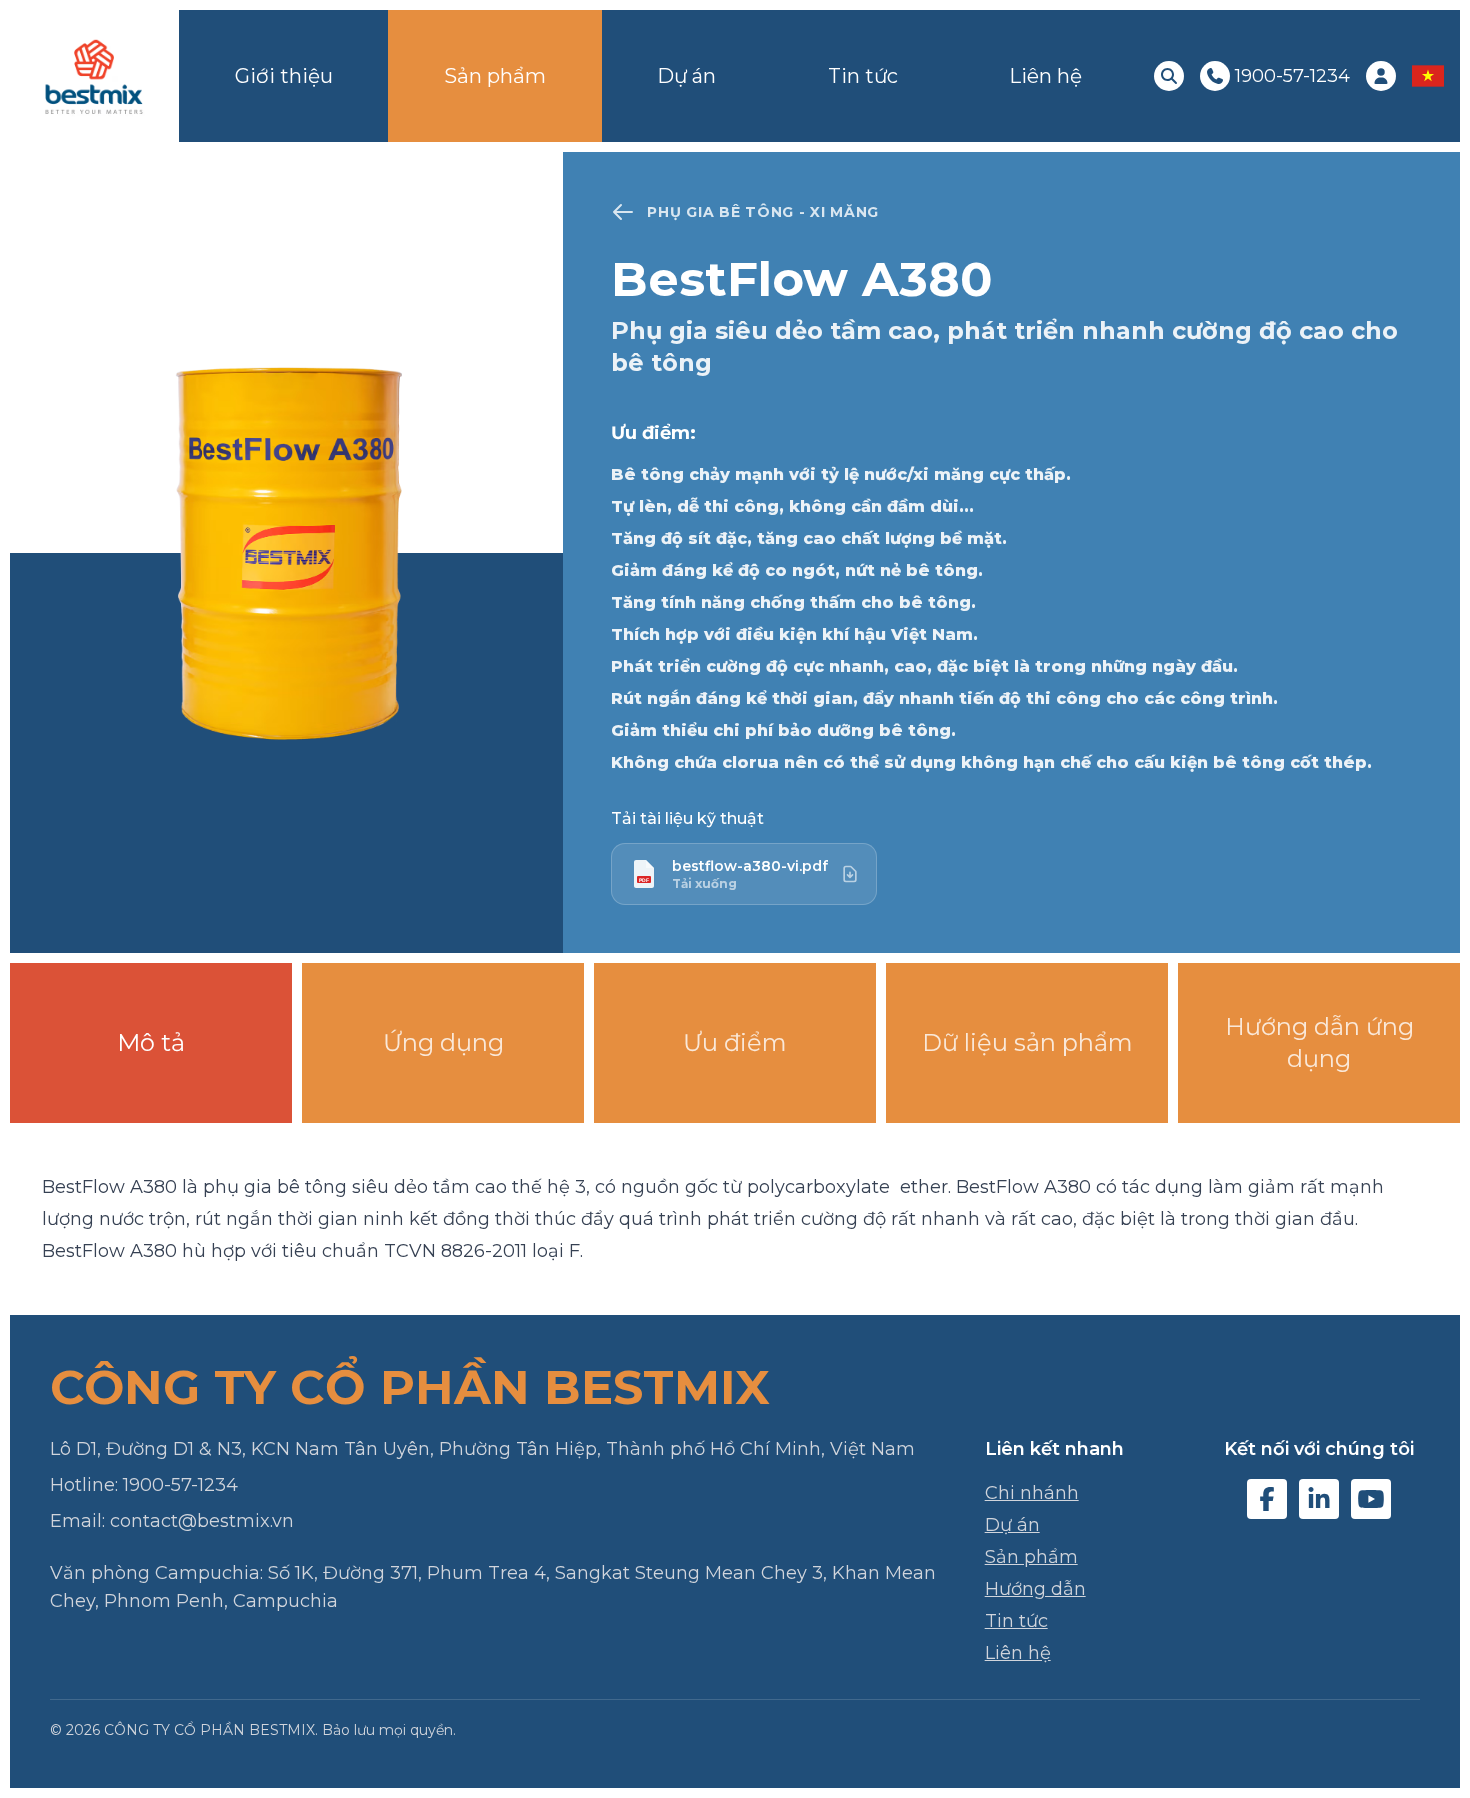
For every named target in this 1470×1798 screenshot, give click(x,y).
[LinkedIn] (1319, 1499)
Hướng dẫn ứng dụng (1319, 1042)
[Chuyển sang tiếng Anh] (1428, 76)
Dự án (686, 76)
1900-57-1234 (180, 1485)
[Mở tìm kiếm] (1169, 76)
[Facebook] (1267, 1499)
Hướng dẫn (1035, 1589)
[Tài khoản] (1381, 76)
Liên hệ (1045, 76)
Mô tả (151, 1042)
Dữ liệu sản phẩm (1027, 1042)
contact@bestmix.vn (202, 1521)
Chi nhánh (1032, 1493)
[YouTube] (1371, 1499)
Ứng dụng (443, 1042)
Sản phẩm (495, 76)
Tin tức (863, 76)
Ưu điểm (735, 1042)
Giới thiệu (284, 76)
